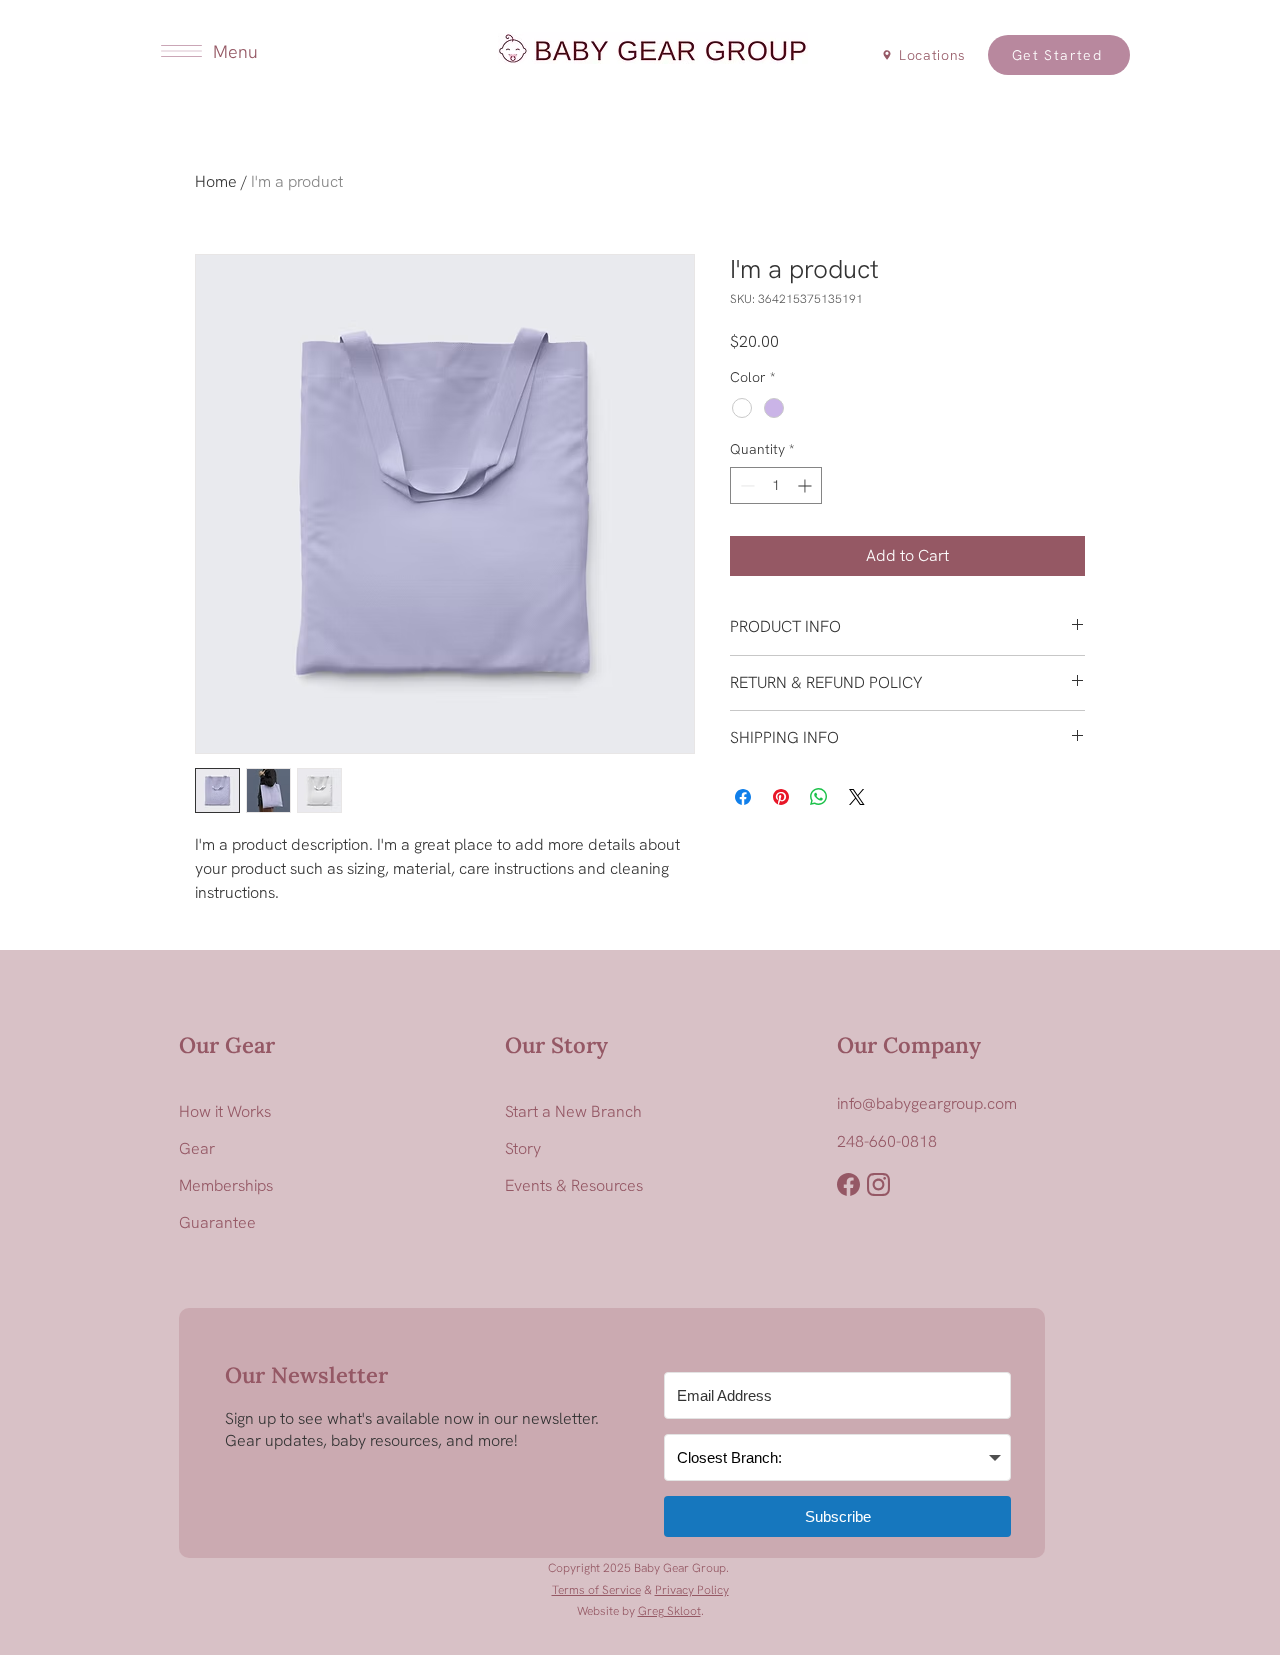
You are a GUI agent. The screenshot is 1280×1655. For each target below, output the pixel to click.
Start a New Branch (573, 1111)
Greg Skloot (669, 1611)
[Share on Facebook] (743, 797)
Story (523, 1148)
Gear (197, 1148)
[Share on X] (857, 797)
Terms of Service (596, 1590)
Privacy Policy (692, 1590)
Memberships (226, 1185)
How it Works (225, 1111)
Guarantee (217, 1222)
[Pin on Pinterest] (781, 797)
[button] (181, 51)
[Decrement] (745, 485)
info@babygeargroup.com (927, 1103)
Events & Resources (574, 1185)
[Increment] (806, 485)
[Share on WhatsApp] (819, 797)
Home (216, 181)
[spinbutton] (776, 485)
